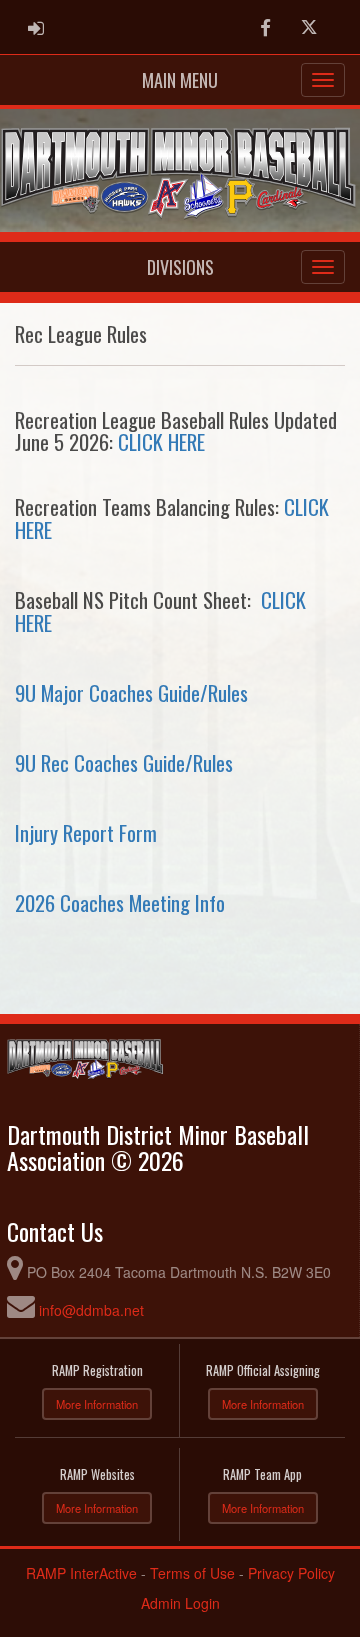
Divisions (180, 267)
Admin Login (180, 1603)
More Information (97, 1404)
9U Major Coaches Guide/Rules (131, 692)
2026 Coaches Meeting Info (120, 902)
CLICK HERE (161, 441)
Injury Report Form (86, 832)
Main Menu (180, 80)
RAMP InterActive (81, 1573)
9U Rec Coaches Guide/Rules (124, 762)
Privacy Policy (291, 1573)
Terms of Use (192, 1573)
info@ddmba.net (91, 1310)
